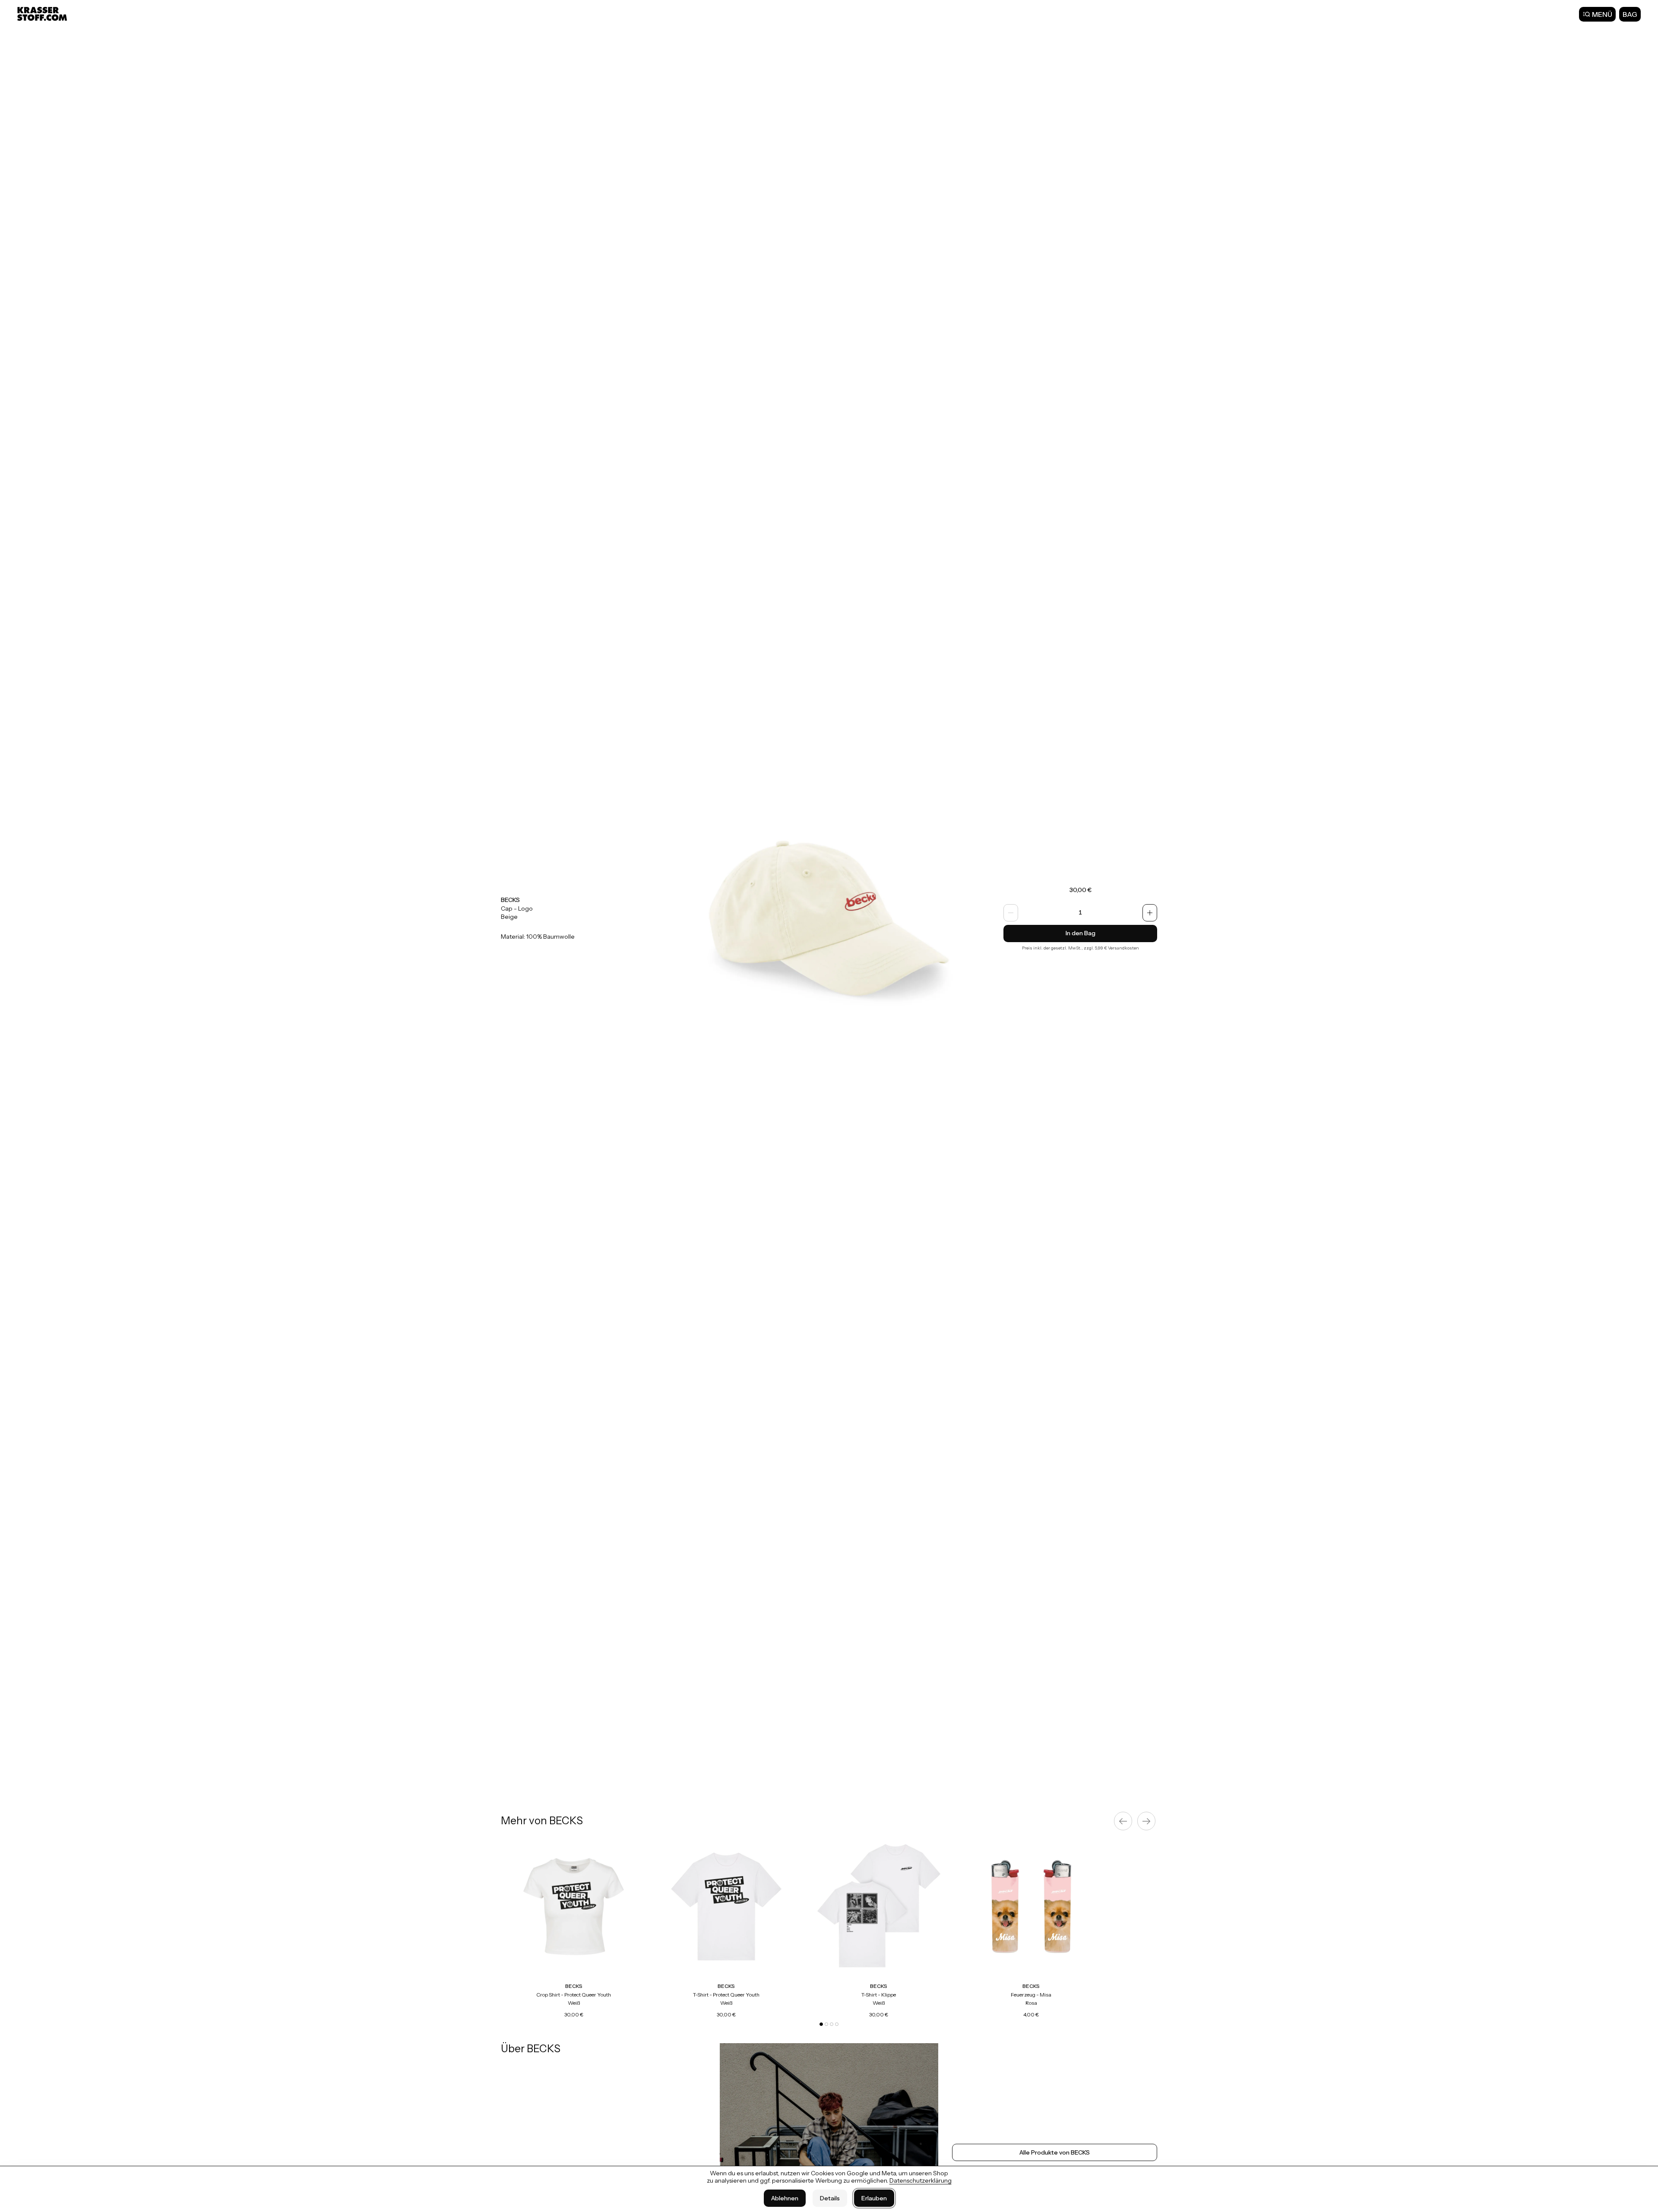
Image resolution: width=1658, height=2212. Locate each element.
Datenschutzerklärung (921, 2180)
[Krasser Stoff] (43, 14)
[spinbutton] (1080, 913)
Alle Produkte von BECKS (1055, 2152)
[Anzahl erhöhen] (1150, 913)
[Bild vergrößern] (829, 918)
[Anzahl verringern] (1011, 913)
